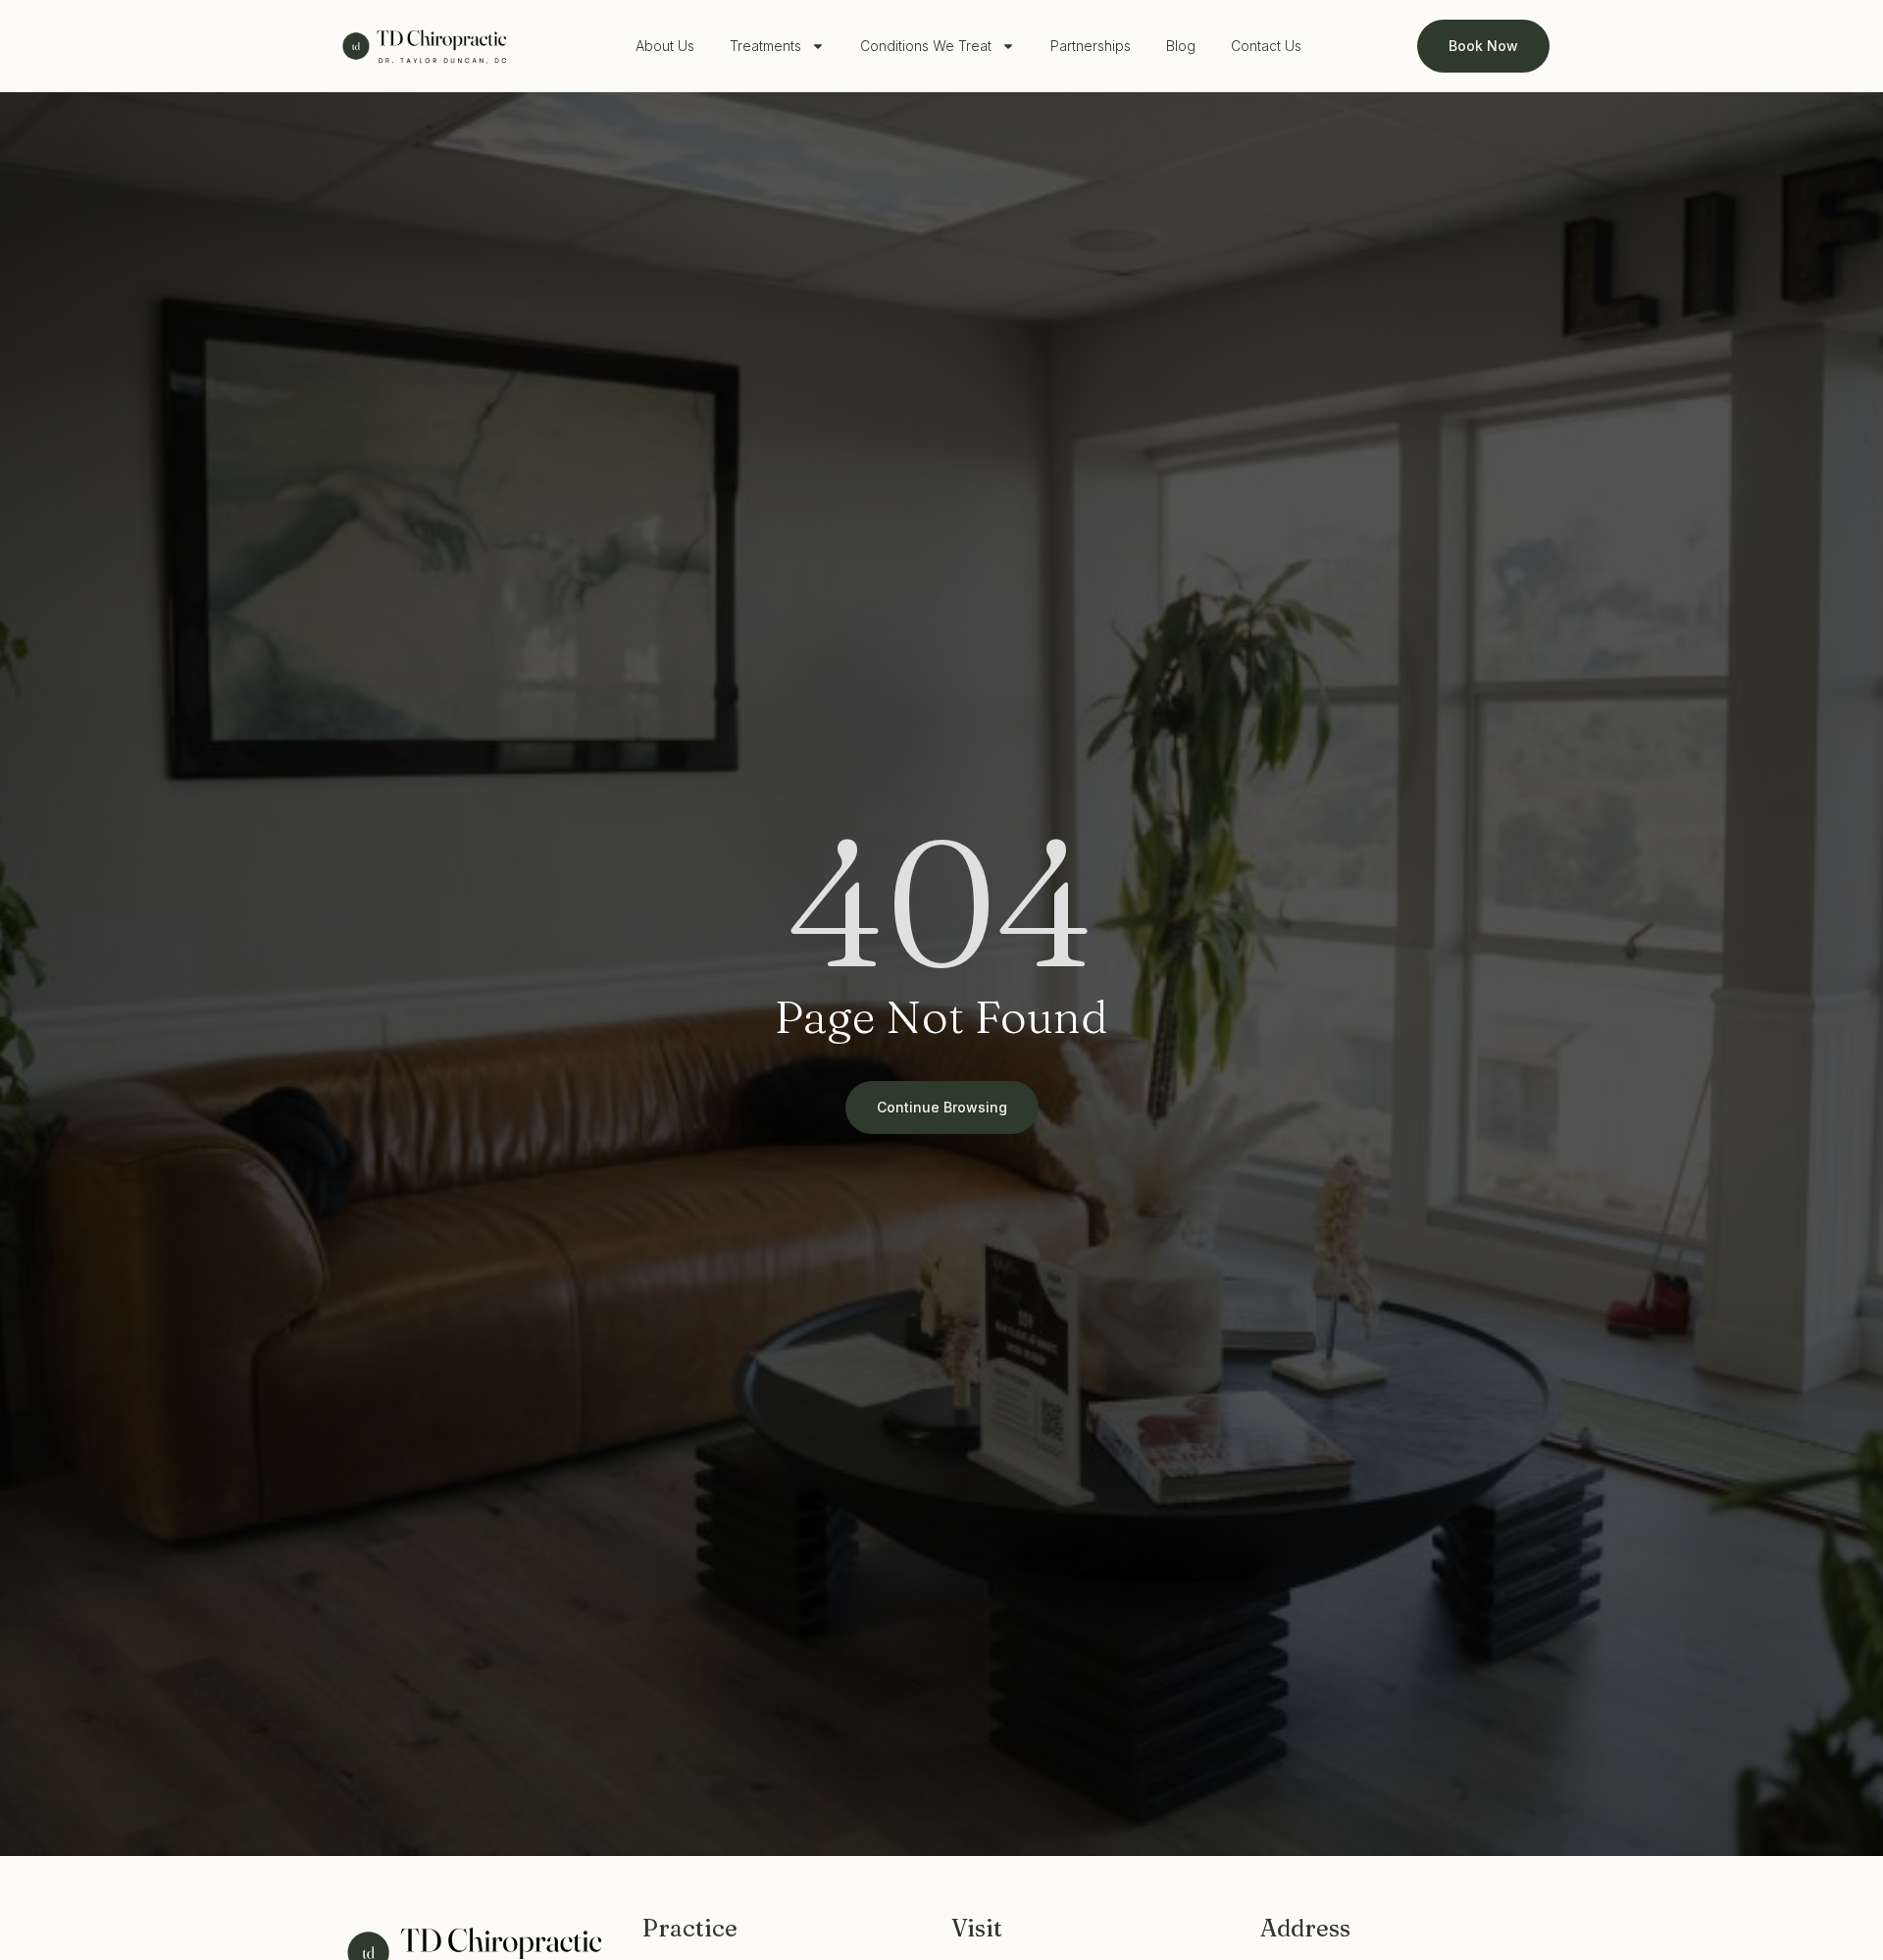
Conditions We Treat (926, 46)
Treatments (765, 46)
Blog (1181, 46)
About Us (665, 46)
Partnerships (1091, 46)
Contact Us (1266, 46)
